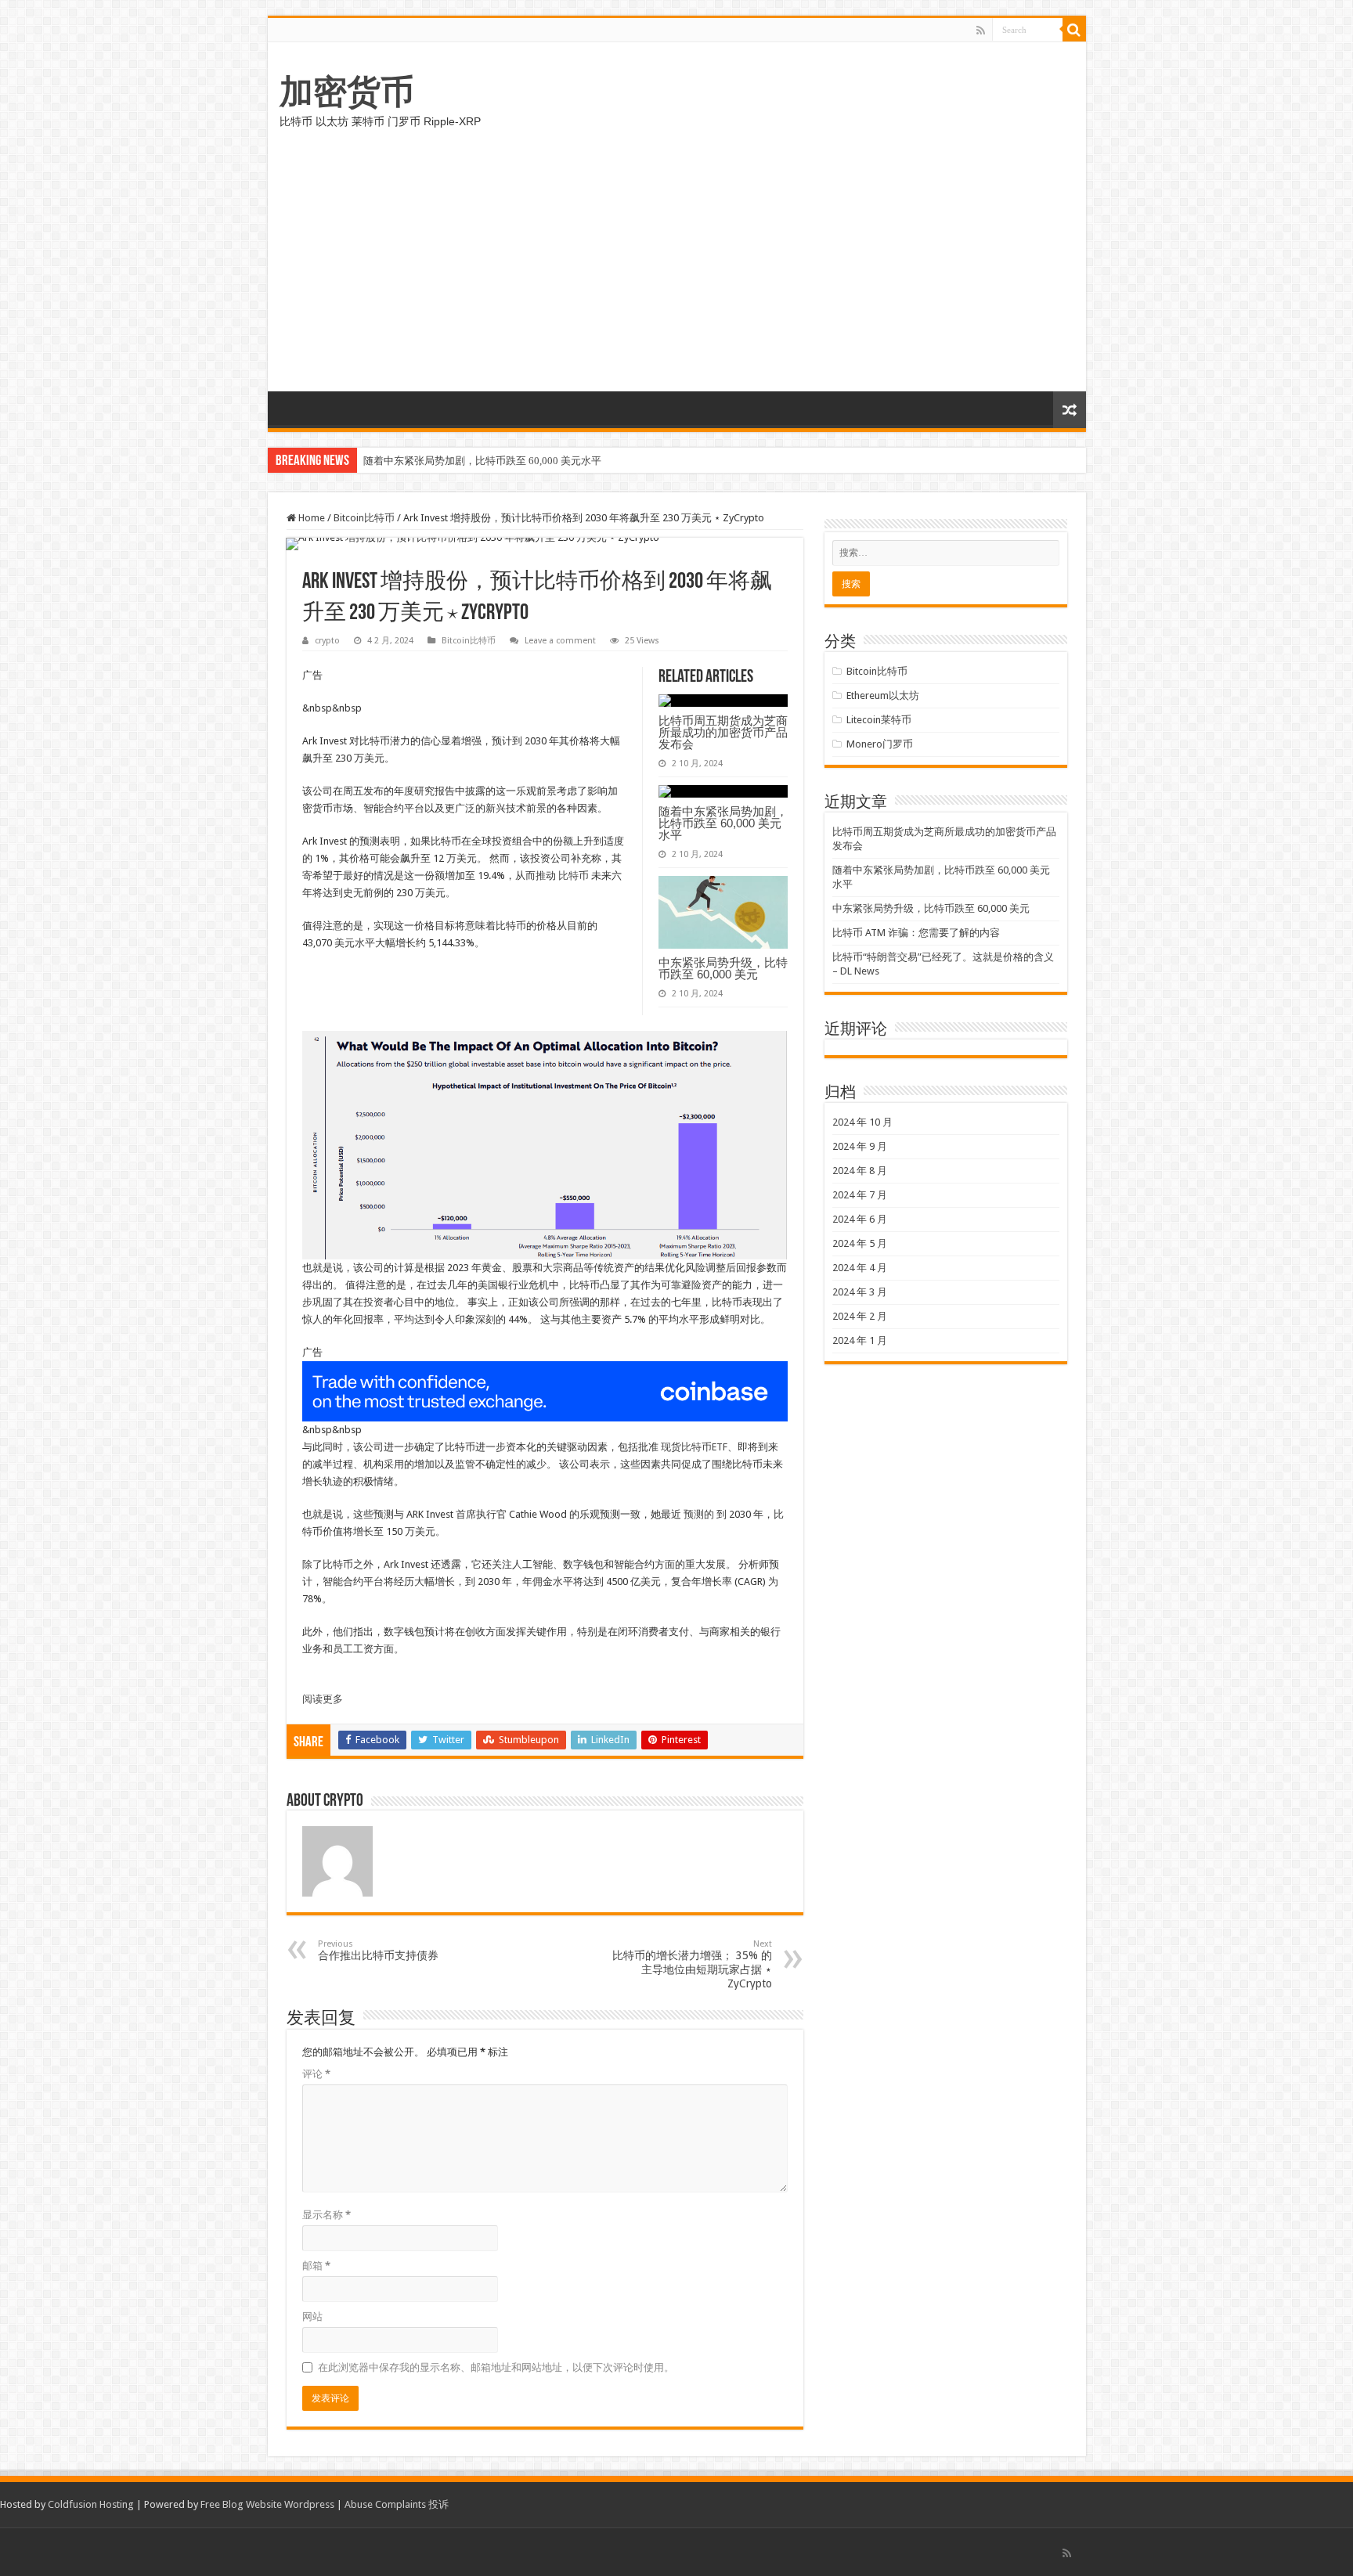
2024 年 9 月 (860, 1146)
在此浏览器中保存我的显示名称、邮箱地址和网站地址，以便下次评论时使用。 (496, 2367)
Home (310, 518)
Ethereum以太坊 (883, 695)
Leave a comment (560, 641)
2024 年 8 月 (860, 1171)
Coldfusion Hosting (91, 2504)
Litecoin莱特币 (879, 720)
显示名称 (327, 2215)
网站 (312, 2317)
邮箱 (316, 2266)
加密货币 (347, 92)
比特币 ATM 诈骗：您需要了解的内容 (916, 933)
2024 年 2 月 (860, 1316)
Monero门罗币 (880, 744)
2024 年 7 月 (860, 1195)
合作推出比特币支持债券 (378, 1950)
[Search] (1074, 30)
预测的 (699, 1514)
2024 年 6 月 (860, 1219)
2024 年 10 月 (862, 1122)
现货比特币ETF (694, 1447)
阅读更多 (323, 1699)
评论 (316, 2074)
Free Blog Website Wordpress (267, 2504)
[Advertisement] (677, 274)
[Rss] (981, 31)
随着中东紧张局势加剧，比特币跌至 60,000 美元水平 (482, 461)
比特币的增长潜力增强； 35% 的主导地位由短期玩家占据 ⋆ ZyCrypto (692, 1964)
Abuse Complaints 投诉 (397, 2504)
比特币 (574, 875)
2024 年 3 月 (860, 1292)
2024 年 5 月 (860, 1243)
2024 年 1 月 (860, 1340)
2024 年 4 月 (860, 1268)
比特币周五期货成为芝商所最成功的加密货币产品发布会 (723, 732)
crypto (327, 641)
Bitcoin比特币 (364, 518)
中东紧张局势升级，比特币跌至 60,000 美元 (723, 968)
